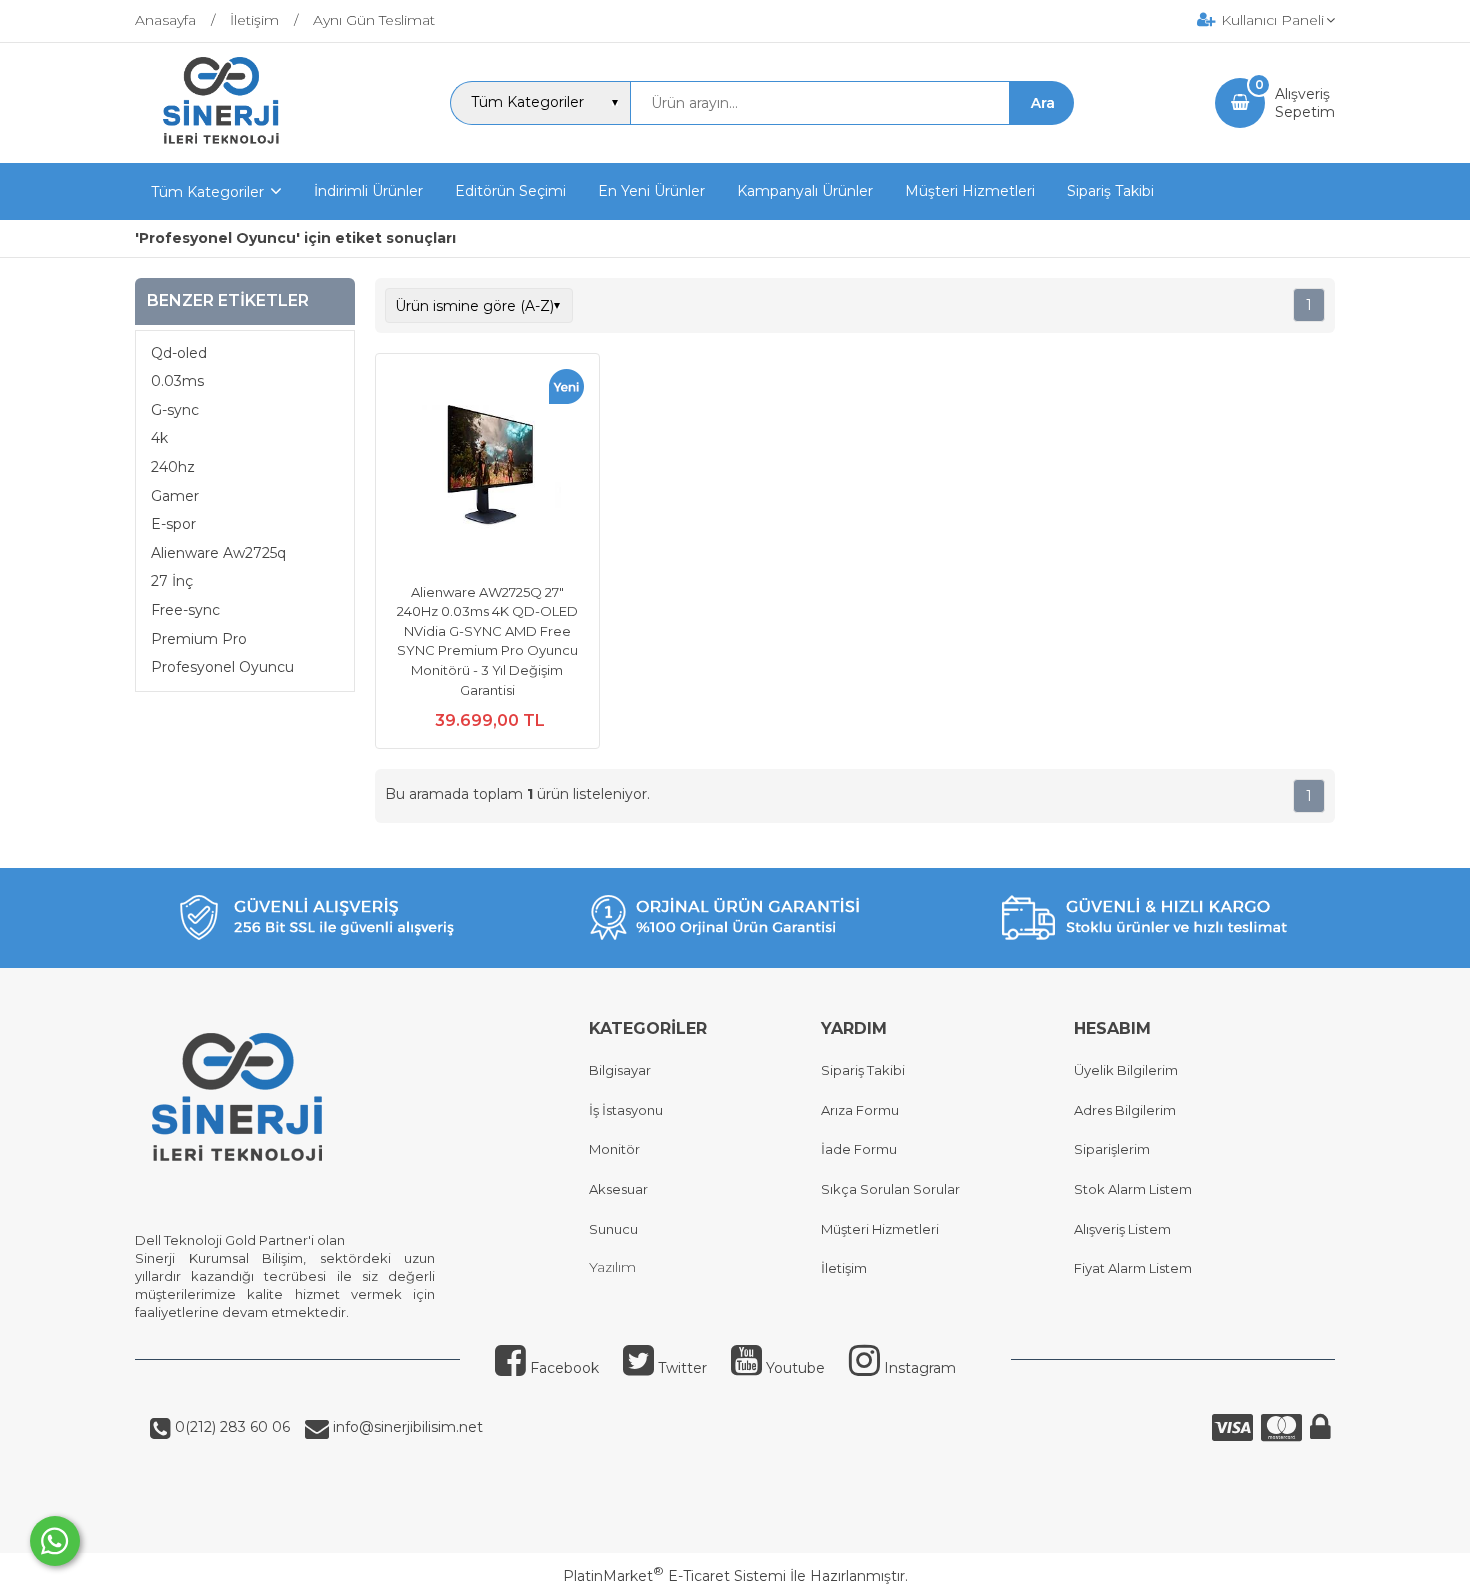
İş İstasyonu (626, 1110)
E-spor (173, 524)
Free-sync (185, 610)
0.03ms (177, 381)
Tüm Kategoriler (207, 192)
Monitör (614, 1149)
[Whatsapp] (55, 1541)
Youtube (793, 1368)
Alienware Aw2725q (218, 553)
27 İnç (172, 581)
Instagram (918, 1368)
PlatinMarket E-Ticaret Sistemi (674, 1576)
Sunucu (613, 1229)
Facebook (562, 1368)
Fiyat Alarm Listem (1133, 1268)
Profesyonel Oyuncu (222, 667)
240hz (173, 467)
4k (159, 438)
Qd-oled (179, 353)
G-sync (175, 410)
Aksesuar (618, 1189)
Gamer (175, 496)
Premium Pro (199, 639)
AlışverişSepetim (1305, 103)
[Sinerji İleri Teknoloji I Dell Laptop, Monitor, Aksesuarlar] (222, 145)
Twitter (680, 1368)
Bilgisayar (620, 1070)
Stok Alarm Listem (1133, 1189)
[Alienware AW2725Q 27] (487, 468)
